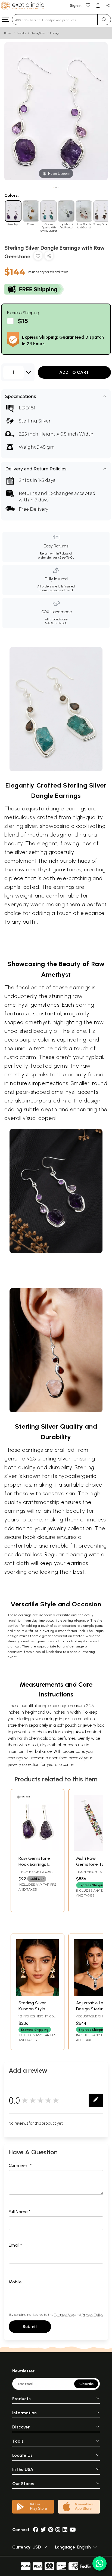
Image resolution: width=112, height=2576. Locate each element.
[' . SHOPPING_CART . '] (98, 5)
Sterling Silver (38, 33)
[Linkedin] (65, 2530)
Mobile (15, 2282)
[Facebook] (36, 2530)
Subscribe (86, 2384)
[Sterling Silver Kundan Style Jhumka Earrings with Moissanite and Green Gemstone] (38, 1994)
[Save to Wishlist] (38, 257)
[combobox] (55, 20)
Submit (30, 2327)
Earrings (55, 33)
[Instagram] (58, 2530)
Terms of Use (64, 2315)
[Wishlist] (88, 5)
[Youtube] (73, 2530)
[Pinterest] (51, 2530)
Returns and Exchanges (46, 493)
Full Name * (20, 2212)
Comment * (20, 2165)
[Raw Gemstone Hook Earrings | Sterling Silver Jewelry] (38, 1850)
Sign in (76, 6)
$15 (23, 321)
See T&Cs (67, 558)
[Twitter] (43, 2530)
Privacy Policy (92, 2315)
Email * (15, 2245)
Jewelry (21, 33)
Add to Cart (74, 372)
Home (8, 33)
